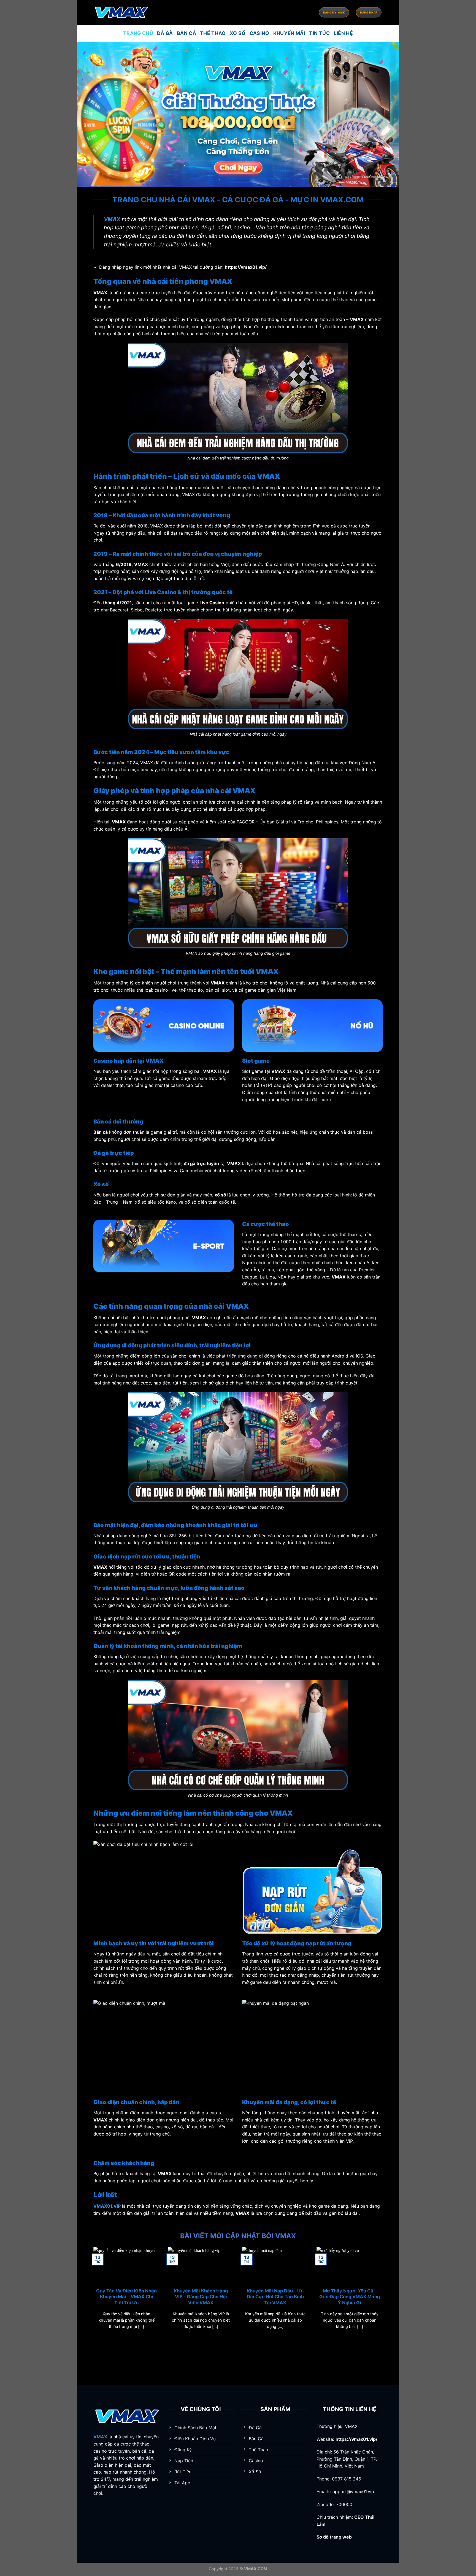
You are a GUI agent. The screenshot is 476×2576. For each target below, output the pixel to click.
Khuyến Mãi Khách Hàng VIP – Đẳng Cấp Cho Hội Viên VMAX (201, 2297)
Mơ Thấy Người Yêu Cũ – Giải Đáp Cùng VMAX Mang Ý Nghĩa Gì (350, 2297)
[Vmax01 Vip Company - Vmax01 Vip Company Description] (121, 12)
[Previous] (92, 2295)
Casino (259, 33)
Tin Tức (319, 33)
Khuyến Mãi (289, 33)
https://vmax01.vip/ (356, 2439)
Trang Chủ (138, 33)
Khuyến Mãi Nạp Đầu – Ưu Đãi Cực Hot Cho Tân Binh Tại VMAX (275, 2297)
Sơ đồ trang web (334, 2537)
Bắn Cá (186, 33)
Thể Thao (213, 33)
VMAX (112, 219)
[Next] (384, 2295)
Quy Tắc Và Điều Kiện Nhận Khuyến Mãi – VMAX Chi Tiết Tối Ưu (126, 2297)
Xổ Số (238, 33)
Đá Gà (165, 33)
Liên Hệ (343, 33)
